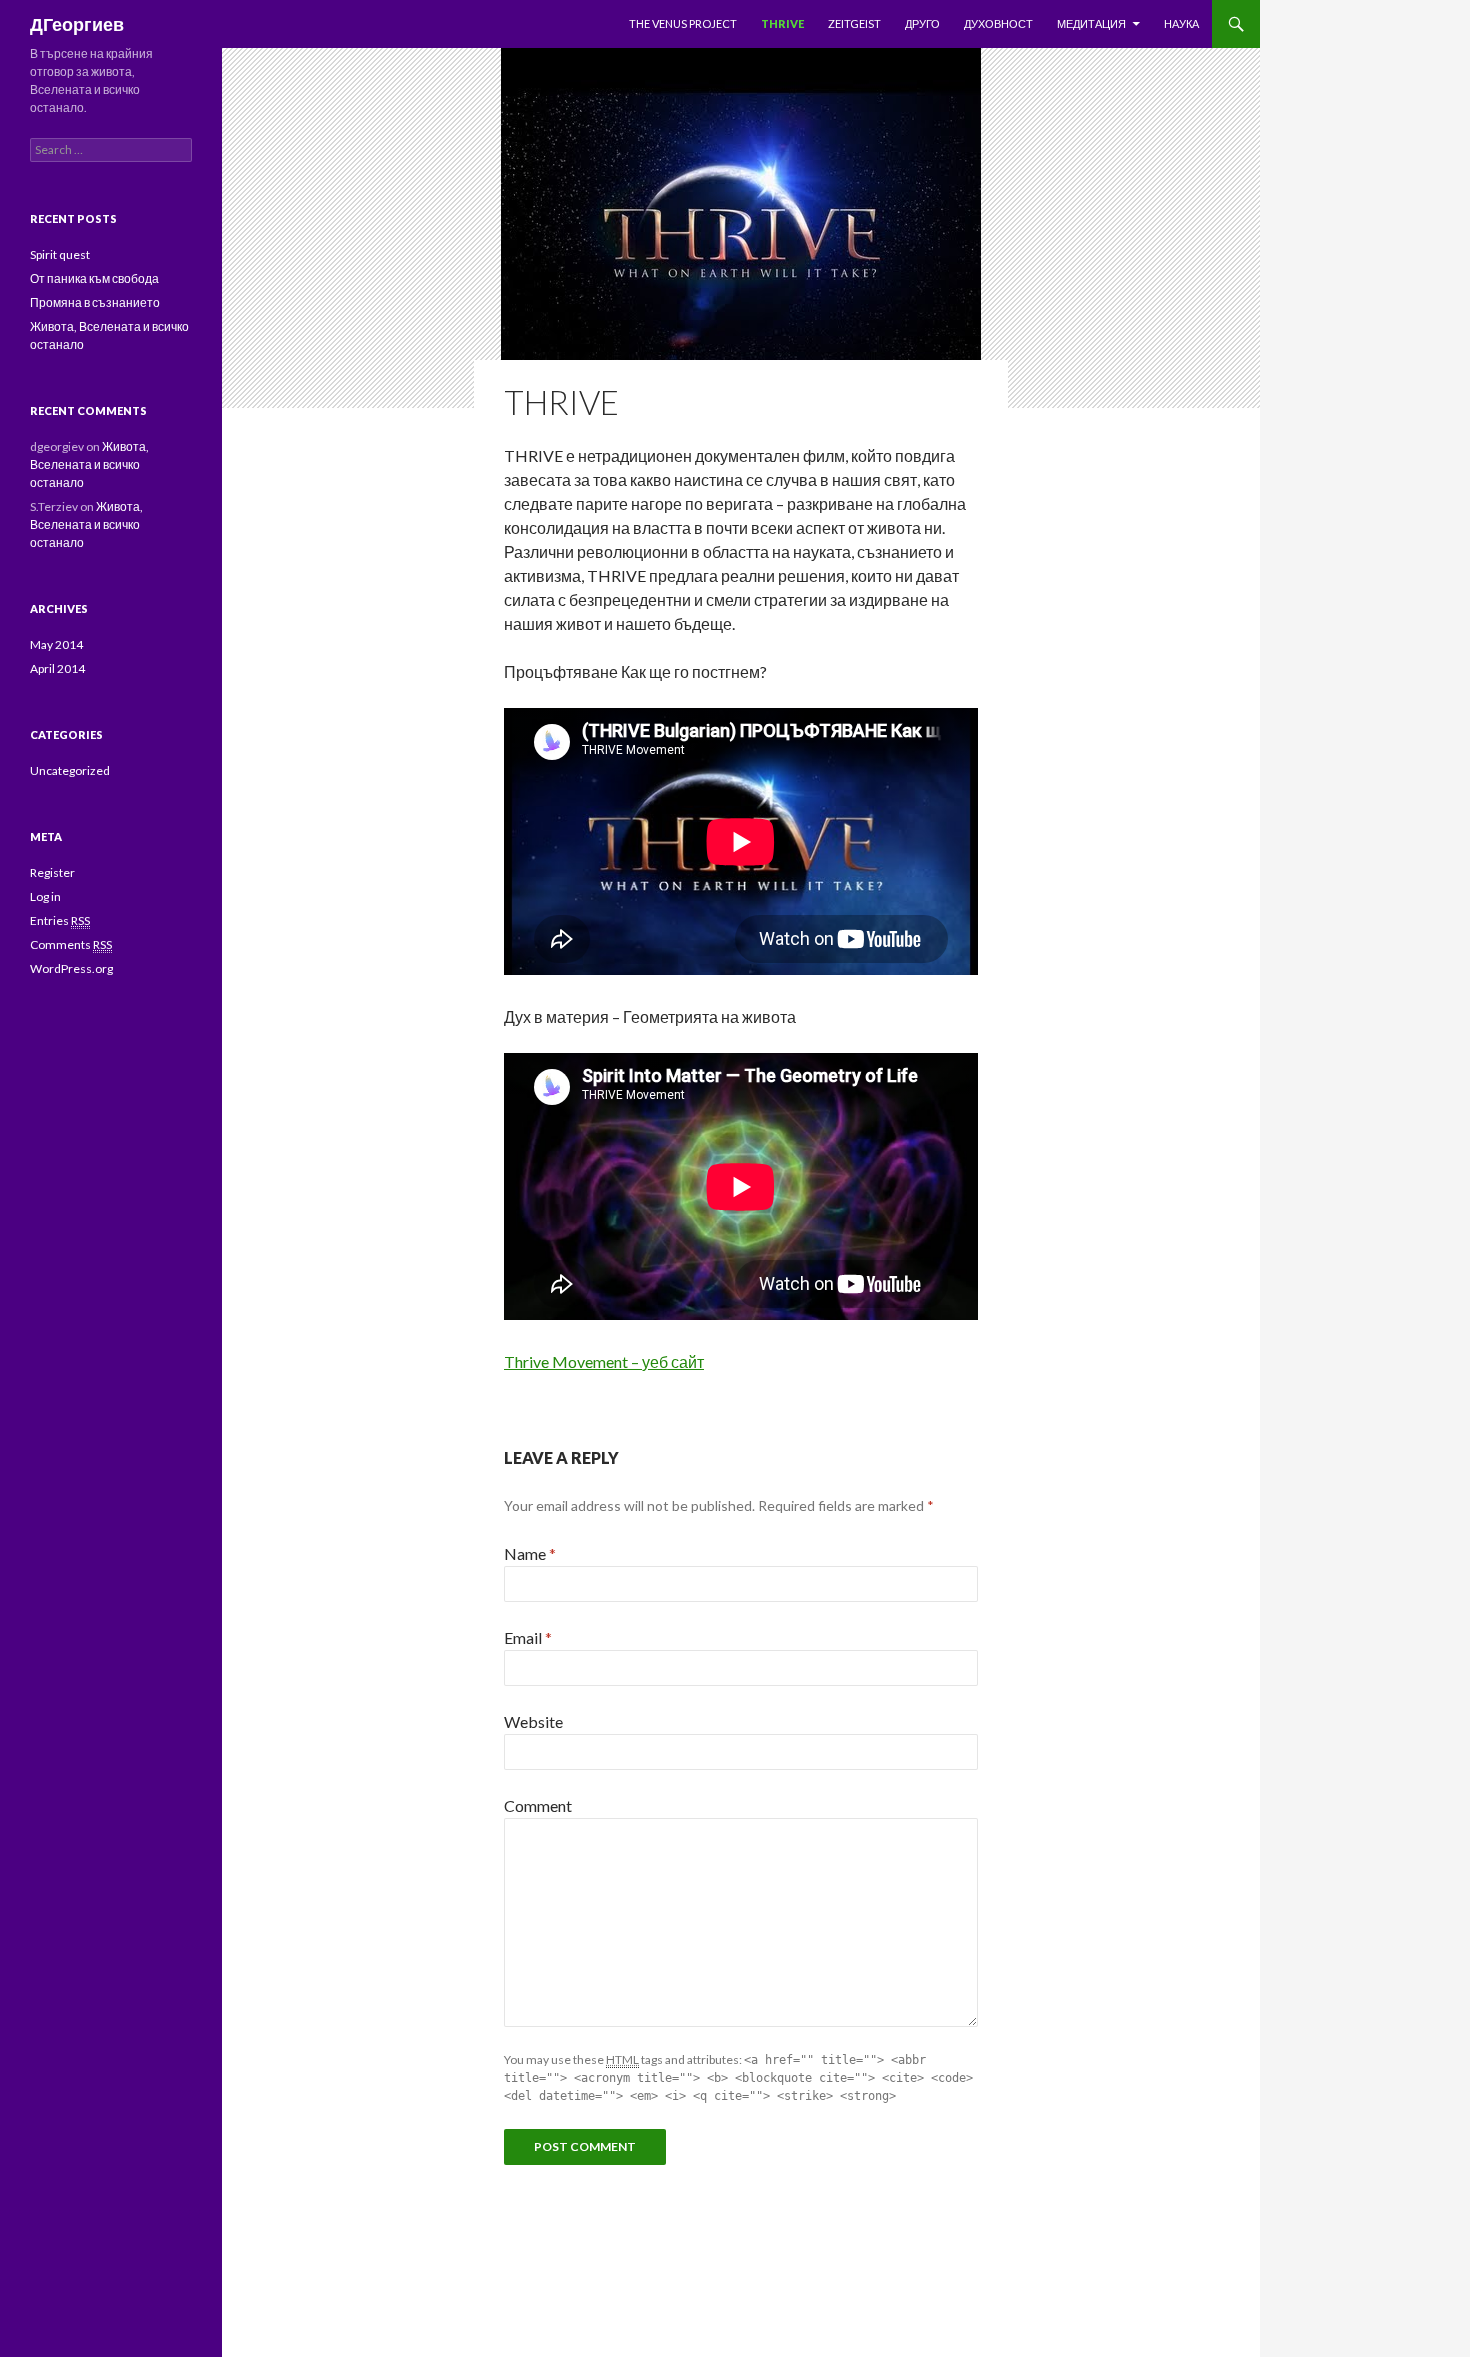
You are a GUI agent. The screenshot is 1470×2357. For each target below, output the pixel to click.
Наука (1181, 23)
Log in (45, 896)
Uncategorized (70, 770)
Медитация (1091, 23)
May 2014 (56, 644)
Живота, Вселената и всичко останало (89, 464)
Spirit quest (60, 254)
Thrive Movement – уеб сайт (604, 1361)
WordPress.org (71, 968)
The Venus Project (683, 23)
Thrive (782, 23)
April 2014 (57, 668)
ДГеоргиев (77, 24)
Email (528, 1637)
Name (530, 1553)
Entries (60, 920)
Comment (538, 1805)
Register (52, 872)
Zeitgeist (854, 23)
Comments (71, 944)
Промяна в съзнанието (95, 302)
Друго (922, 23)
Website (533, 1721)
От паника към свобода (94, 278)
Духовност (998, 23)
